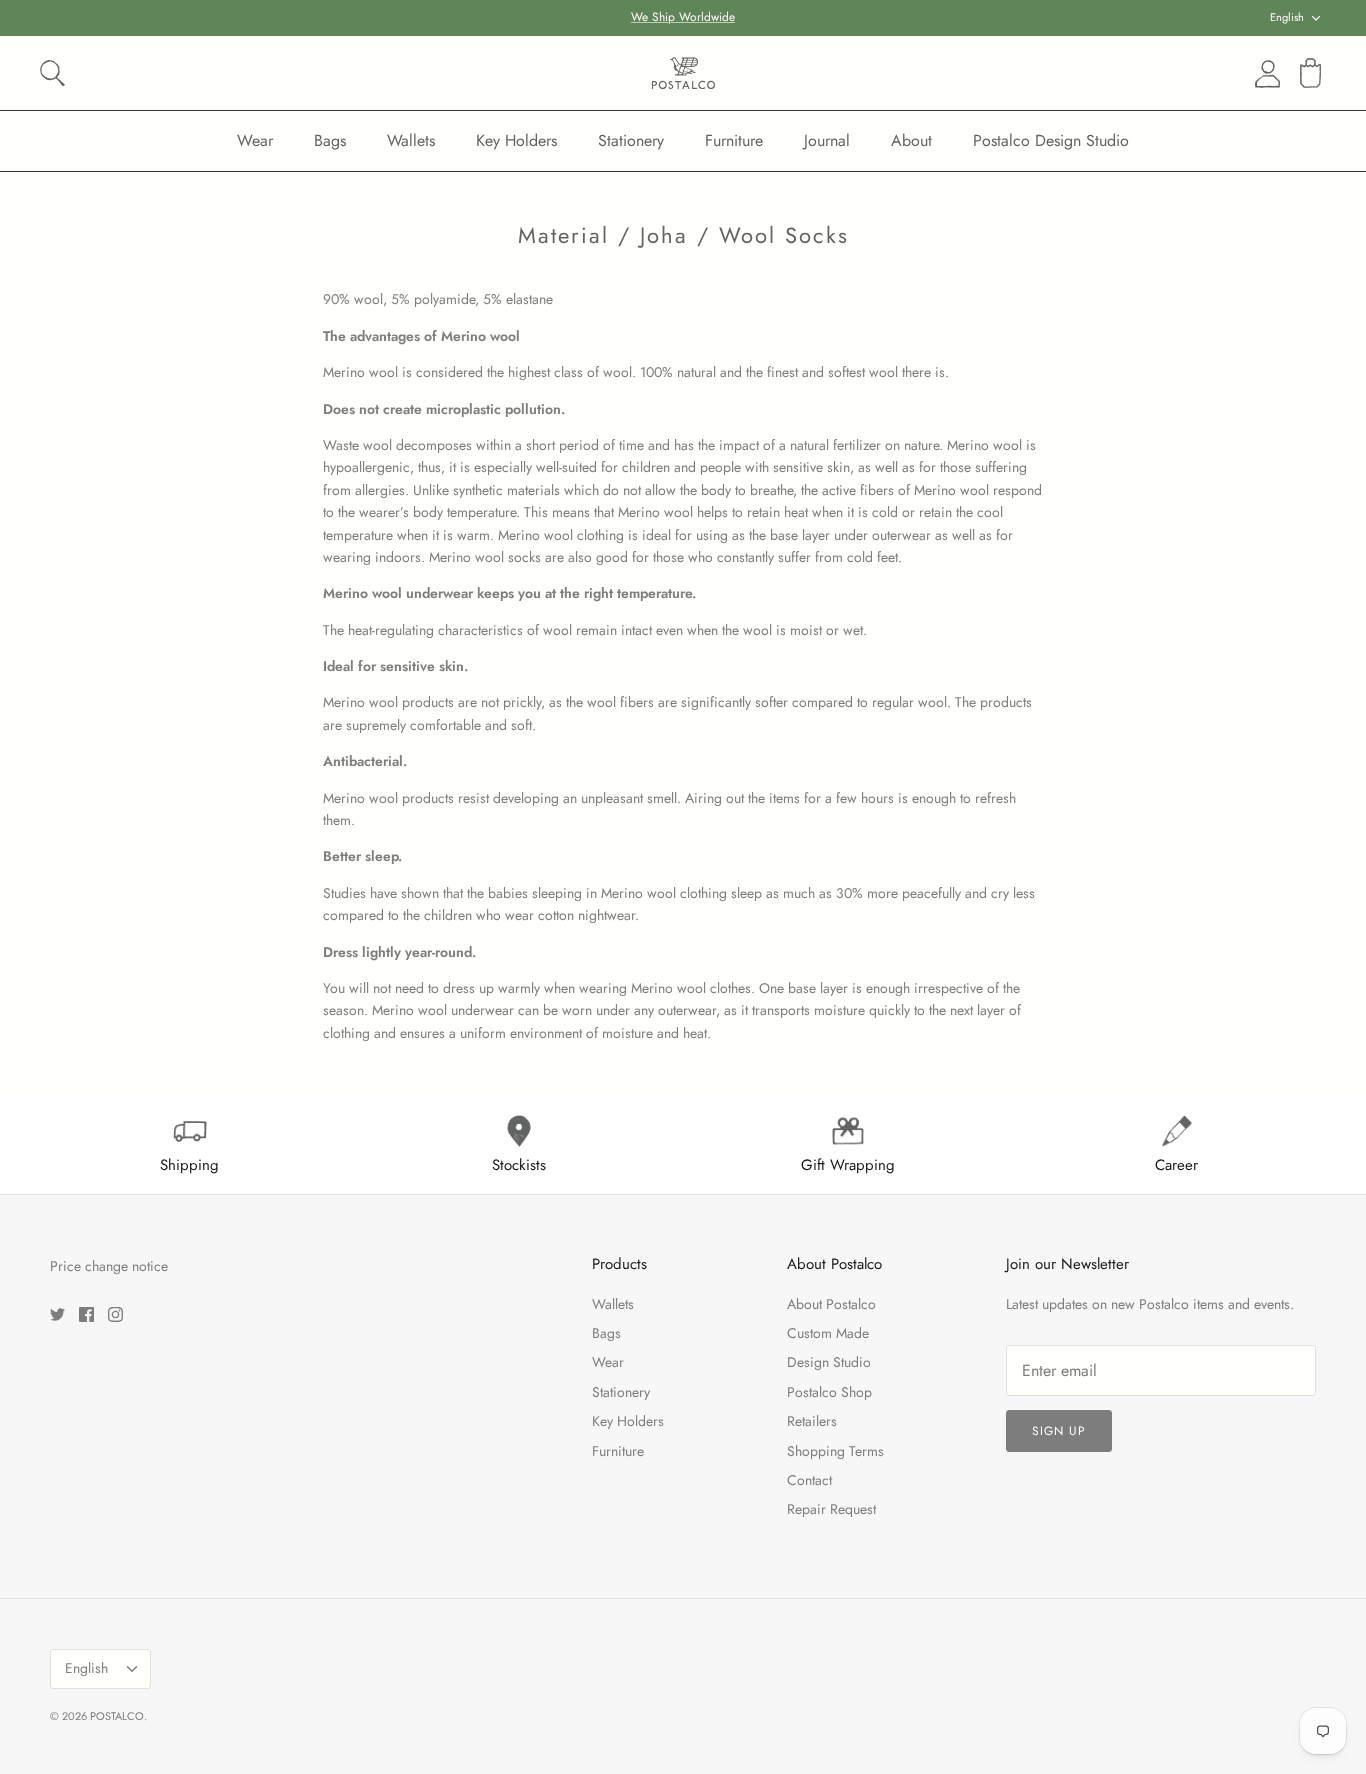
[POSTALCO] (683, 73)
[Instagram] (115, 1314)
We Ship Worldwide (683, 17)
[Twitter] (57, 1314)
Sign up (1059, 1431)
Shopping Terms (835, 1451)
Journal (827, 140)
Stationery (631, 140)
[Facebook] (86, 1314)
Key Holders (516, 140)
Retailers (812, 1421)
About (911, 140)
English (1287, 17)
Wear (255, 140)
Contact (809, 1480)
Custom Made (828, 1333)
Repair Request (831, 1509)
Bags (330, 140)
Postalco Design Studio (1051, 140)
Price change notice (109, 1266)
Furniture (734, 140)
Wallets (411, 140)
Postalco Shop (829, 1392)
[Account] (1264, 74)
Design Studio (829, 1362)
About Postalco (831, 1304)
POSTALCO (117, 1716)
